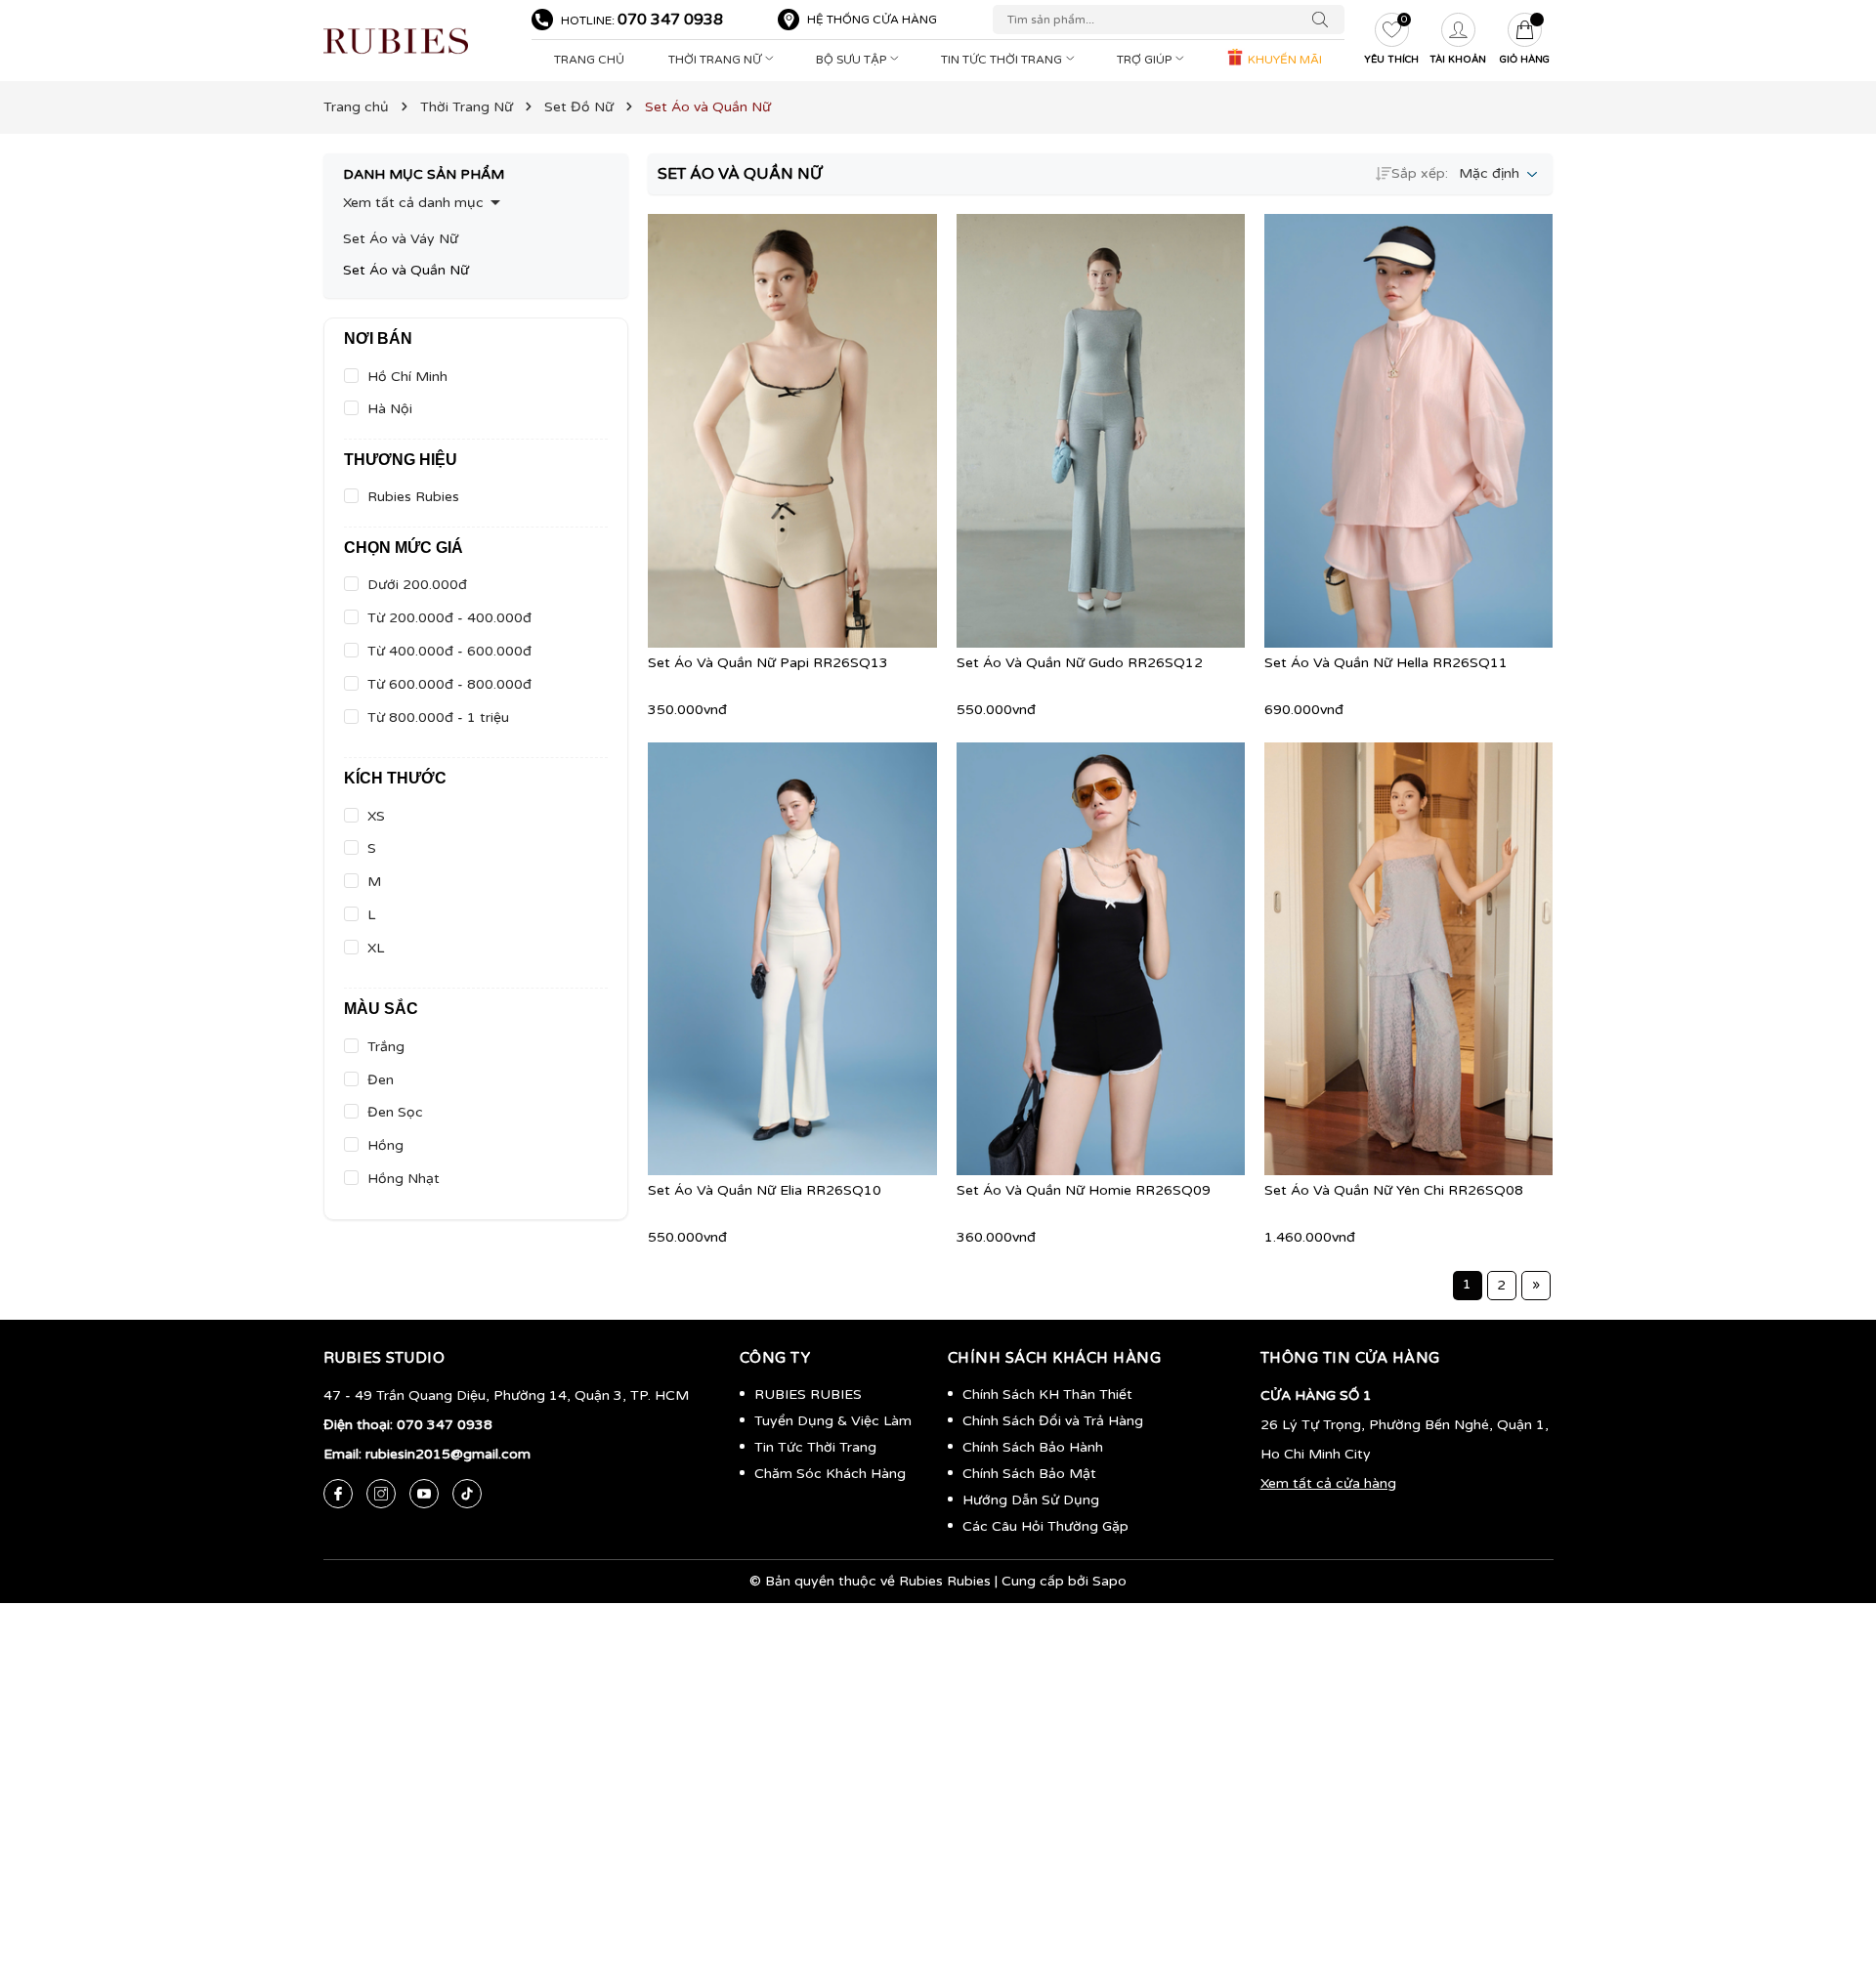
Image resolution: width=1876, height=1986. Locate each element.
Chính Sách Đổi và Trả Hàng (1053, 1421)
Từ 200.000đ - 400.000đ (449, 618)
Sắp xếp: (1420, 173)
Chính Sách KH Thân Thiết (1047, 1394)
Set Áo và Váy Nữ (401, 239)
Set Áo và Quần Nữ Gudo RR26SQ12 (1080, 663)
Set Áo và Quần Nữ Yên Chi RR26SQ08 (1394, 1190)
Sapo (1109, 1581)
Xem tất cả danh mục (413, 203)
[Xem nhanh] (792, 431)
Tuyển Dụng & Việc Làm (833, 1421)
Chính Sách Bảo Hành (1033, 1447)
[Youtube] (424, 1494)
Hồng (385, 1145)
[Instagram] (381, 1494)
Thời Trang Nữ (716, 60)
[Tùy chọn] (763, 431)
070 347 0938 (670, 20)
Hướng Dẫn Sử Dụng (1031, 1500)
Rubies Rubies (413, 497)
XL (376, 948)
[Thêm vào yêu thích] (822, 431)
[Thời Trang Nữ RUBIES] (418, 41)
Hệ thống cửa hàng (872, 20)
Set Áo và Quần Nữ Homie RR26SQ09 (1084, 1190)
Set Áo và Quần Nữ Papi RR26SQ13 (768, 663)
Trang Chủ (589, 60)
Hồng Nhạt (404, 1179)
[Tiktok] (467, 1494)
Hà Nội (390, 409)
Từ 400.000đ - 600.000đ (449, 651)
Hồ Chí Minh (407, 377)
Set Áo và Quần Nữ (406, 270)
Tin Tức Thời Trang (1003, 60)
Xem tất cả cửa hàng (1328, 1483)
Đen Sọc (395, 1112)
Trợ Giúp (1146, 60)
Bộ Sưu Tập (853, 60)
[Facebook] (338, 1494)
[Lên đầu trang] (1832, 1879)
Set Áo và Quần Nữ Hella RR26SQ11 (1386, 663)
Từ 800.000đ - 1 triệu (438, 718)
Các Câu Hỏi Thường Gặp (1045, 1526)
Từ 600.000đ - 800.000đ (449, 684)
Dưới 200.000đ (417, 585)
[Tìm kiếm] (1325, 20)
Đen (381, 1080)
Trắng (386, 1047)
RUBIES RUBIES (808, 1394)
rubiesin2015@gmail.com (448, 1454)
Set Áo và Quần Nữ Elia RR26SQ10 (765, 1190)
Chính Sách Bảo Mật (1029, 1474)
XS (376, 816)
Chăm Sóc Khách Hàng (830, 1474)
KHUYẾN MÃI (1283, 60)
